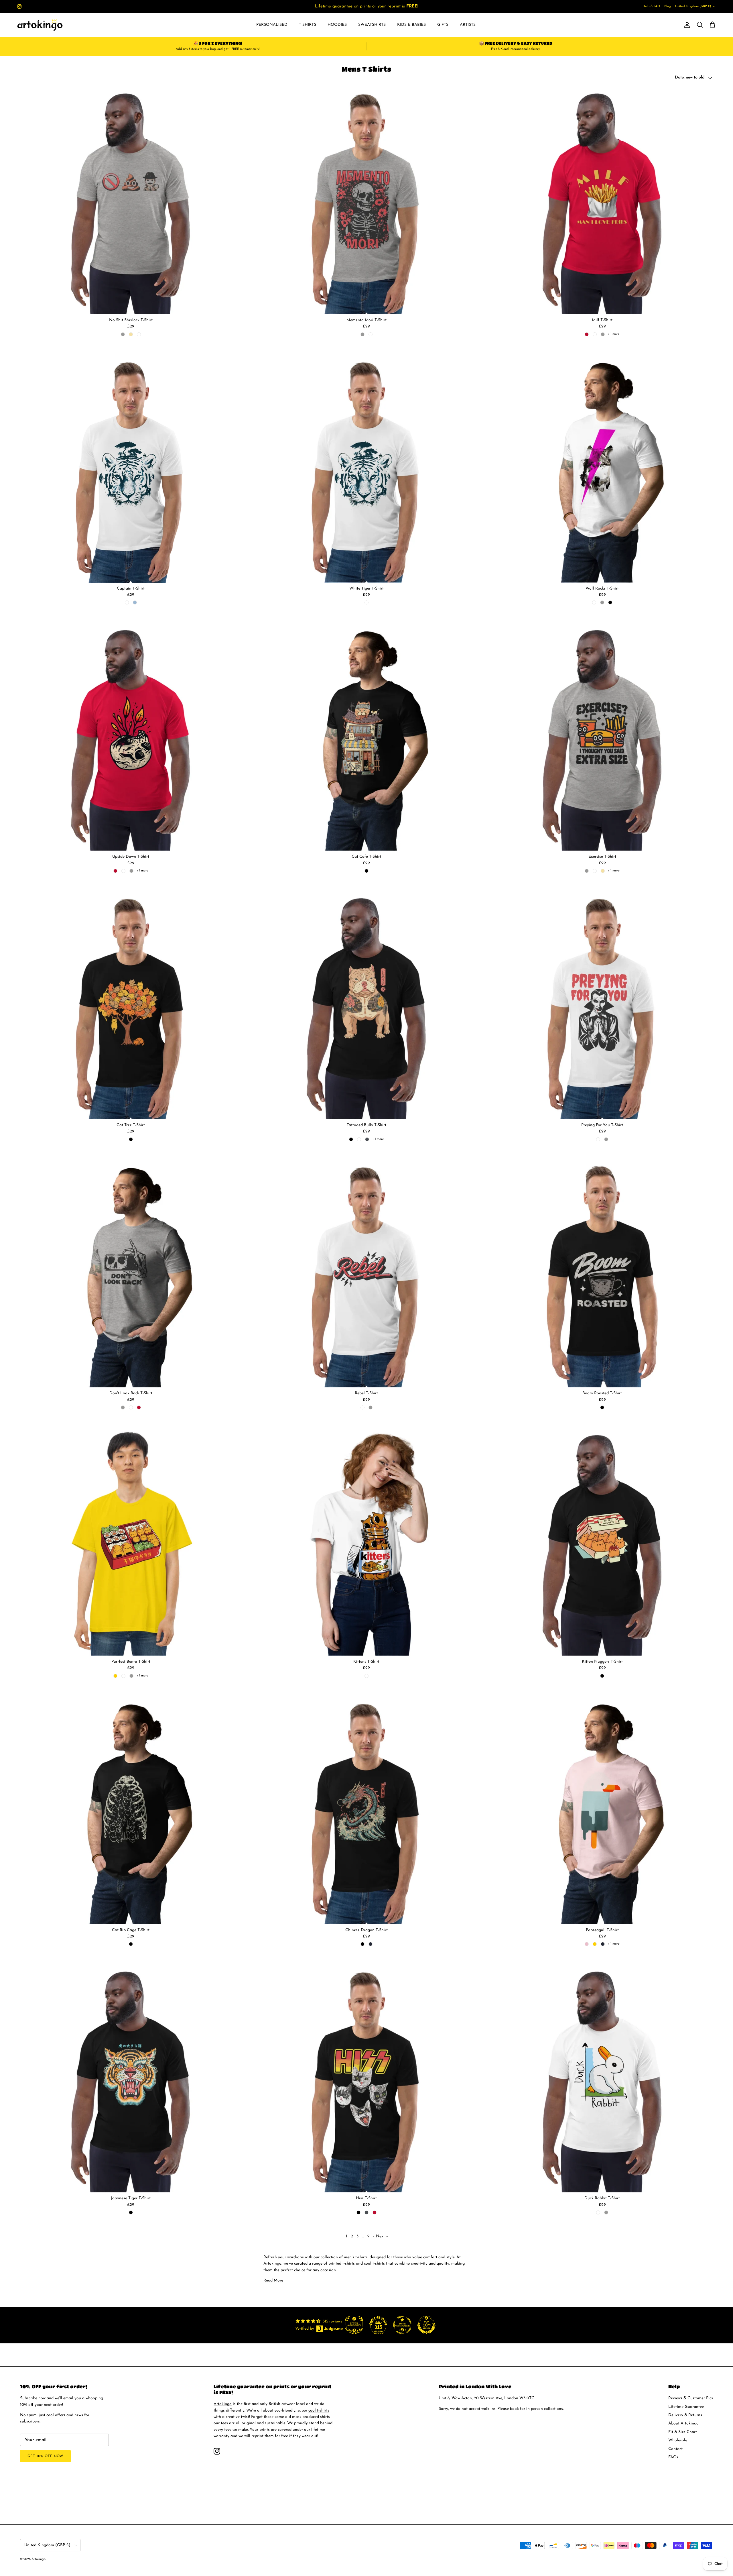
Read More (273, 2280)
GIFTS (443, 25)
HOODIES (337, 25)
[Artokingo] (40, 25)
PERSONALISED (272, 25)
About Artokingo (683, 2423)
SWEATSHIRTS (372, 25)
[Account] (686, 25)
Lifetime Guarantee (686, 2407)
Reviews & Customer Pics (691, 2398)
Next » (382, 2236)
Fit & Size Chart (683, 2432)
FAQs (673, 2457)
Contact (675, 2449)
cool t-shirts (360, 6)
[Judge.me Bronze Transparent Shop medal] (402, 2325)
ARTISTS (468, 25)
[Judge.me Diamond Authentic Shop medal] (354, 2325)
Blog (668, 6)
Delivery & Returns (685, 2415)
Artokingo (223, 2404)
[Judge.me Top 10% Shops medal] (426, 2325)
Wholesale (678, 2440)
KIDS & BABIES (411, 25)
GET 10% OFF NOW (45, 2456)
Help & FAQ (651, 6)
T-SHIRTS (308, 25)
